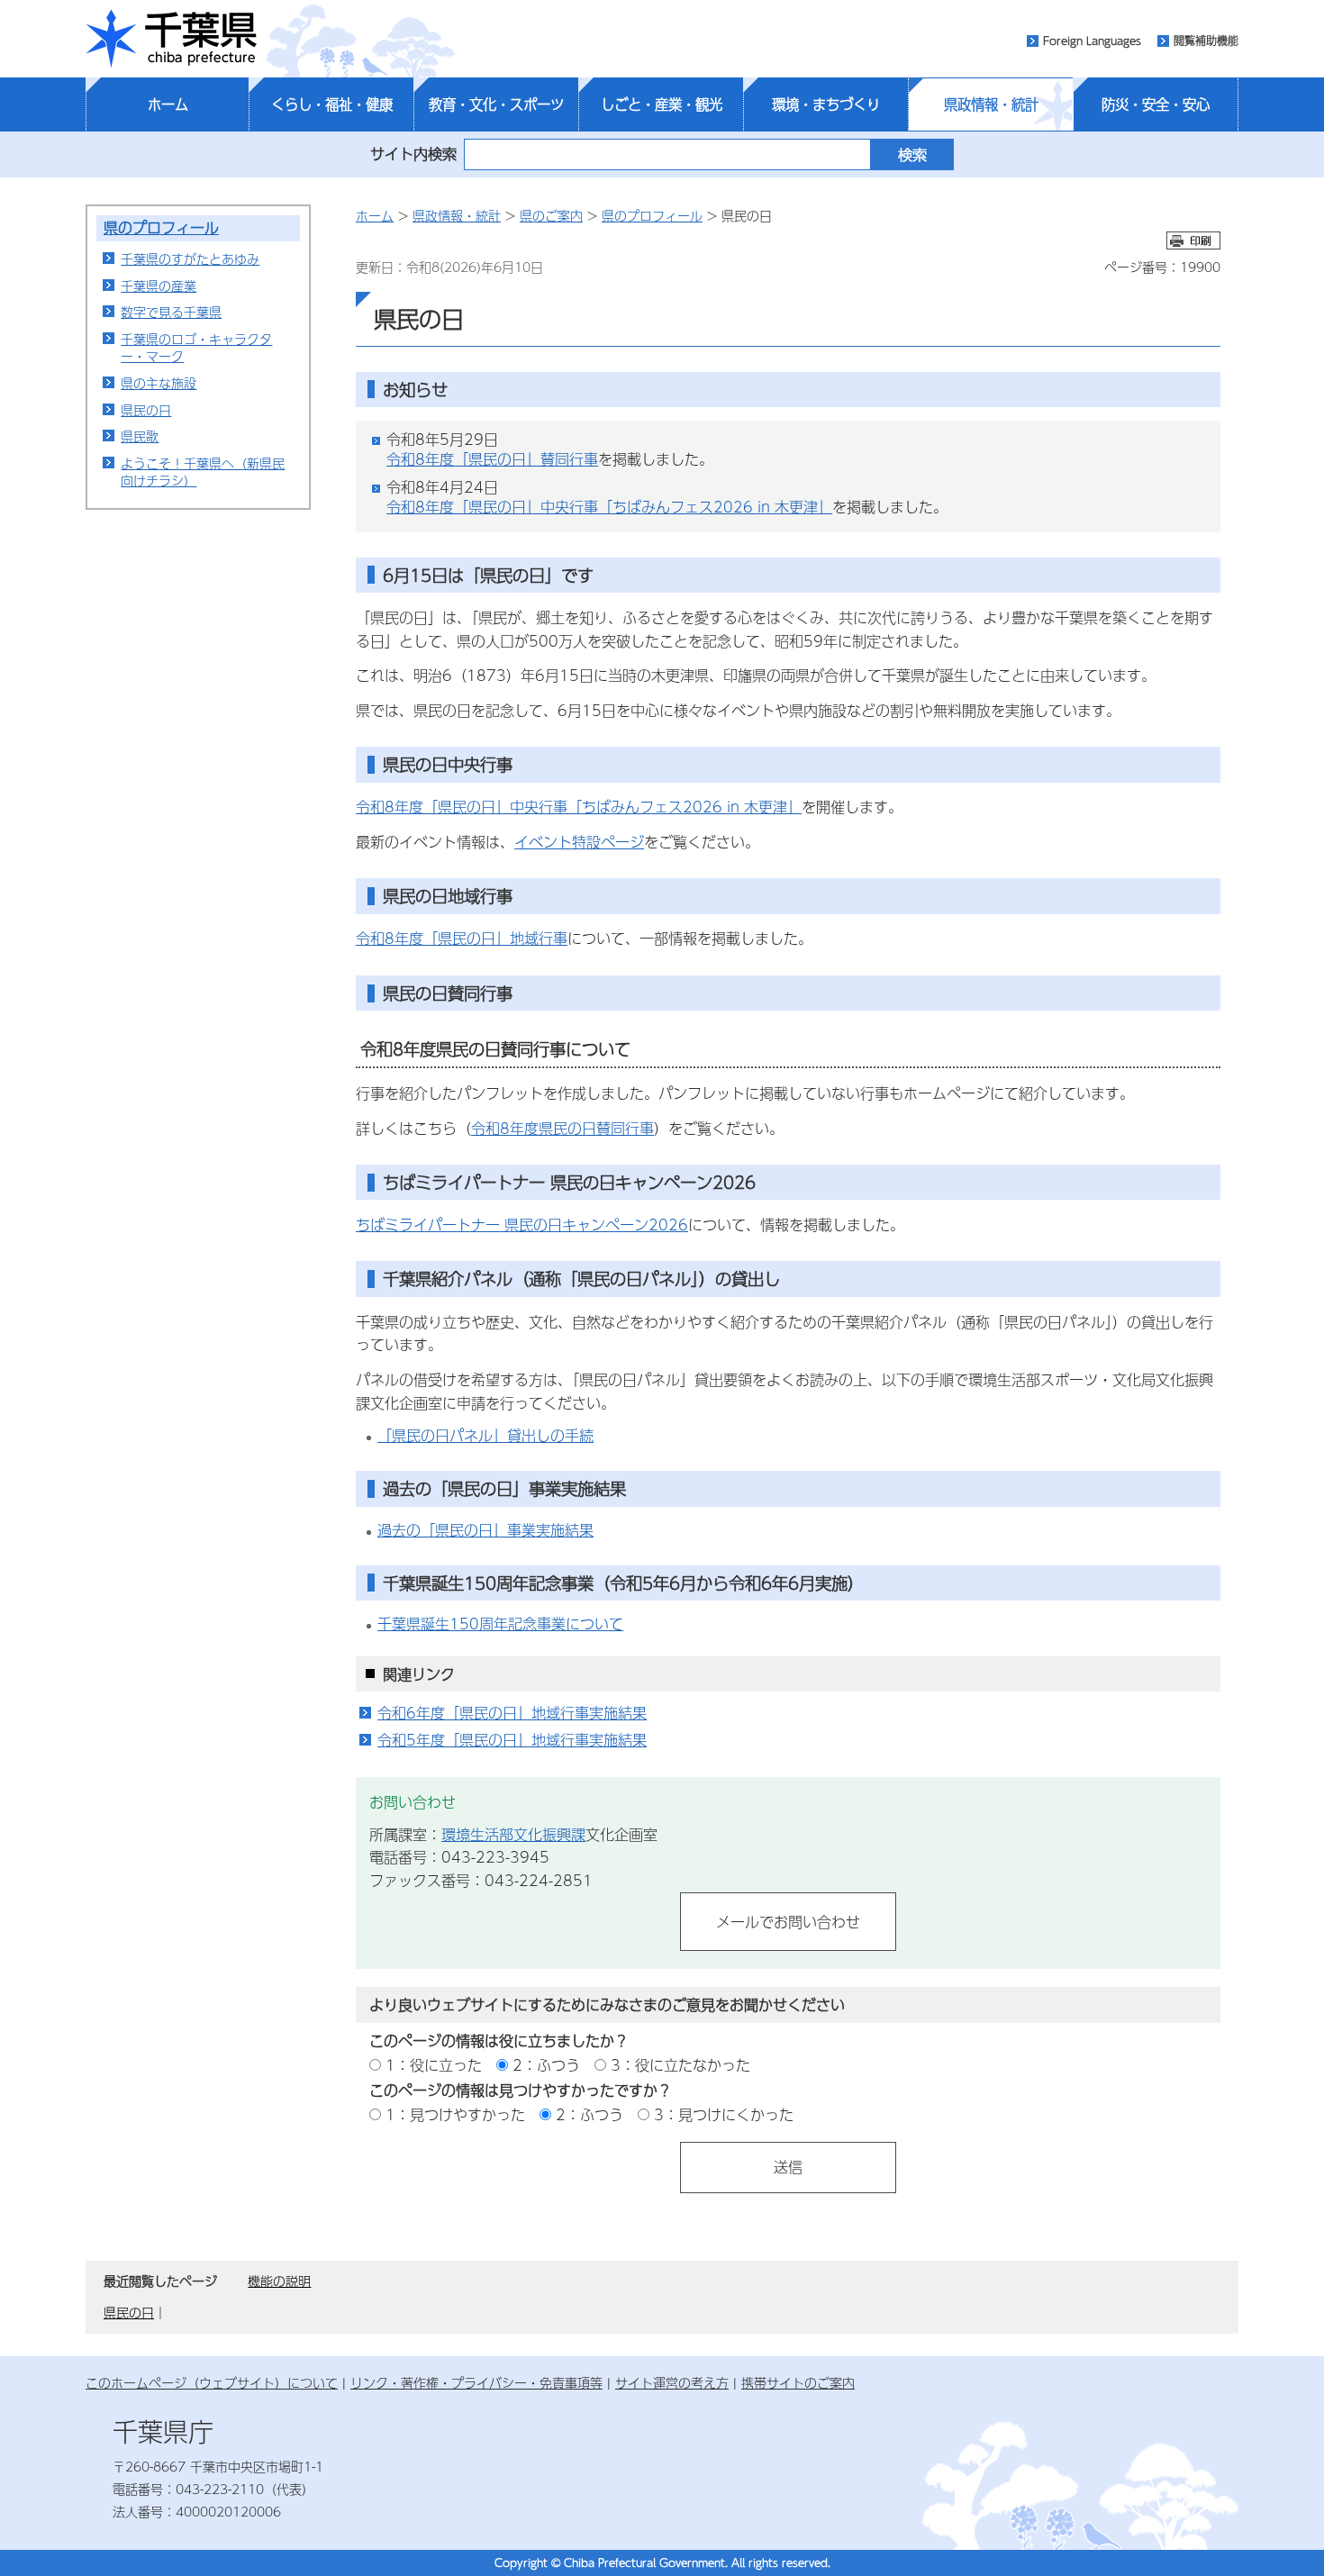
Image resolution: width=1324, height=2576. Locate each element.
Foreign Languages (1092, 41)
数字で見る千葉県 (171, 312)
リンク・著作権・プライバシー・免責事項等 (476, 2382)
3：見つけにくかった (724, 2114)
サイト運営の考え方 (672, 2382)
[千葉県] (171, 39)
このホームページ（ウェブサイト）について (212, 2382)
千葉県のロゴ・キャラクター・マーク (196, 348)
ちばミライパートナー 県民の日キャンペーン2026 (522, 1225)
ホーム (168, 104)
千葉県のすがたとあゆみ (190, 259)
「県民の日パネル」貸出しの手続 (485, 1435)
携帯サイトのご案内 (798, 2382)
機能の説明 (279, 2281)
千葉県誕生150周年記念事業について (500, 1624)
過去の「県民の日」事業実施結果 (485, 1530)
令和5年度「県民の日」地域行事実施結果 (512, 1740)
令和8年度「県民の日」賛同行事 (492, 459)
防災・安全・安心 (1156, 104)
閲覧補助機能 (1206, 41)
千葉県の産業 (159, 286)
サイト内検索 (413, 154)
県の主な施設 (159, 383)
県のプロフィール (161, 227)
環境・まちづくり (826, 104)
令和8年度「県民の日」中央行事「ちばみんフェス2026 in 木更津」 (609, 507)
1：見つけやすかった (455, 2114)
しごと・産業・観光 (662, 104)
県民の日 (146, 410)
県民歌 (140, 436)
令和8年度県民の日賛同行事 (562, 1128)
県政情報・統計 (991, 104)
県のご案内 (551, 215)
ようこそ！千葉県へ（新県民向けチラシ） (203, 472)
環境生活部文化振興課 (513, 1834)
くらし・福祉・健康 (332, 104)
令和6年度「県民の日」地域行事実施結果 (512, 1713)
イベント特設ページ (579, 842)
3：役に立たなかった (680, 2065)
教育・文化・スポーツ (496, 104)
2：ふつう (546, 2065)
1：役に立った (434, 2065)
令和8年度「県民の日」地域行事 (462, 938)
